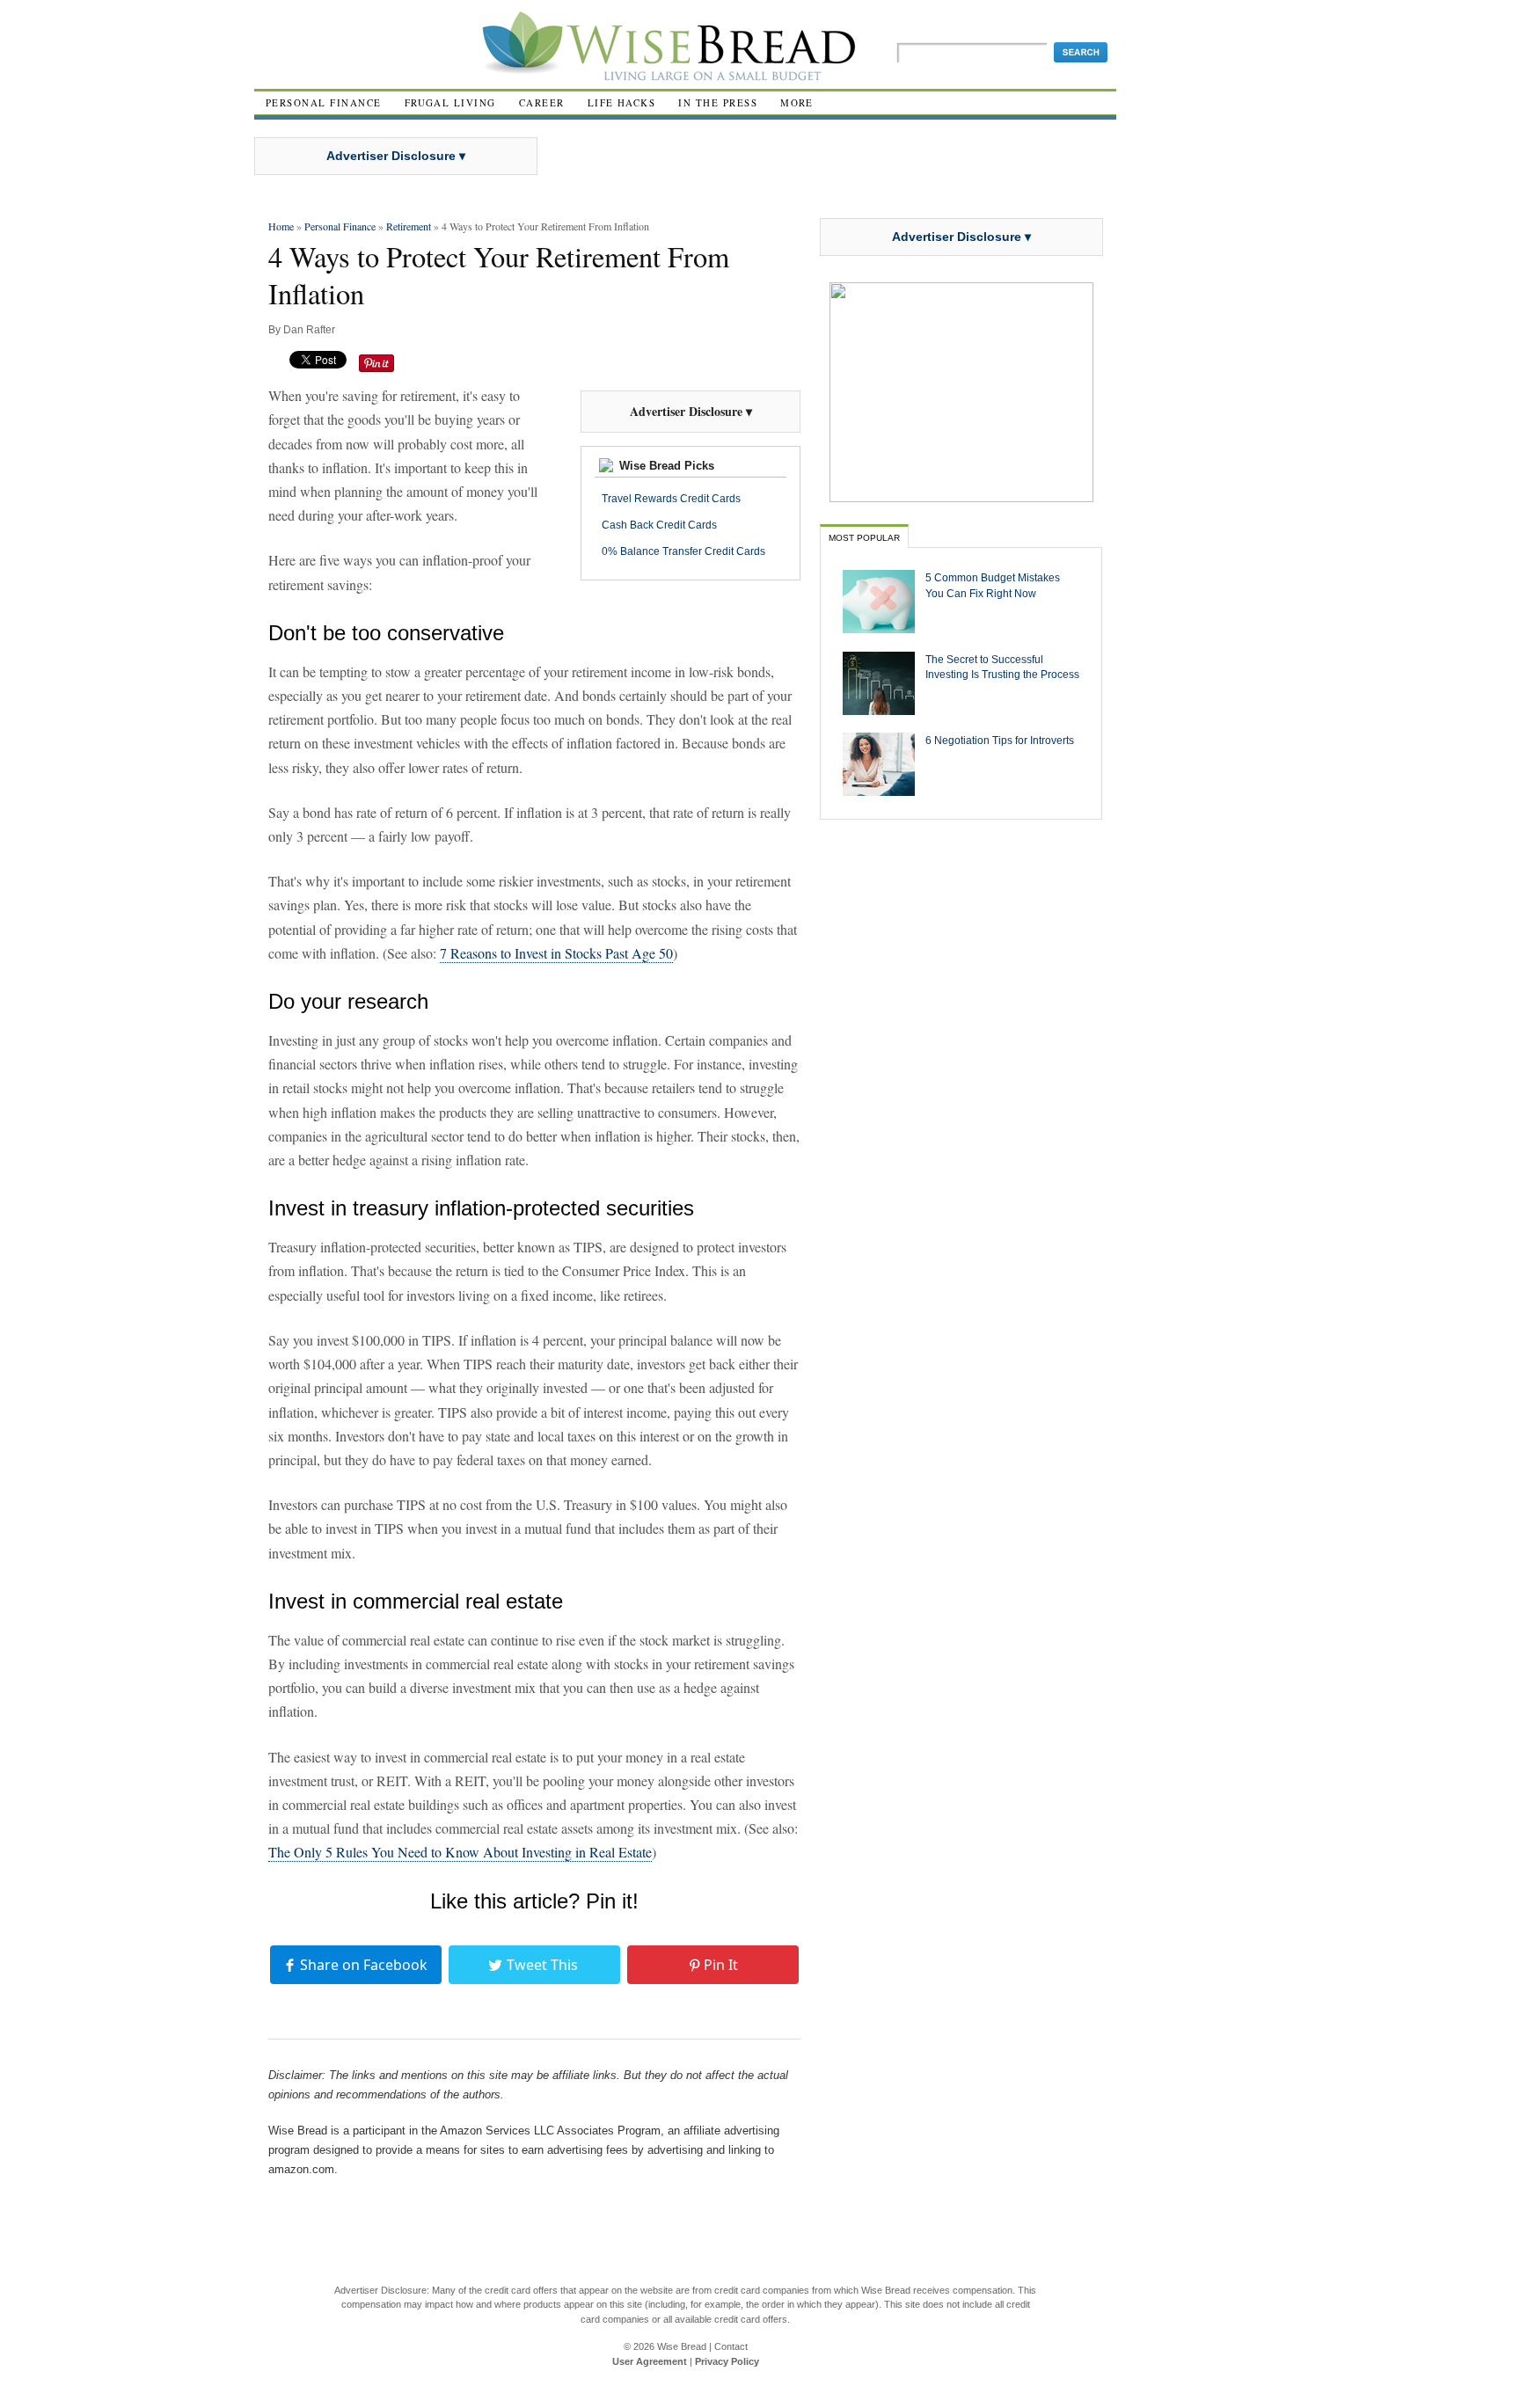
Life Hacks (622, 102)
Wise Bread (682, 2346)
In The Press (718, 102)
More (797, 102)
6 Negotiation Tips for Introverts (1000, 740)
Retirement (409, 226)
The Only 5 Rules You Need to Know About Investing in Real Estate (460, 1852)
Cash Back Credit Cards (659, 525)
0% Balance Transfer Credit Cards (683, 551)
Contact (731, 2346)
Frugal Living (450, 102)
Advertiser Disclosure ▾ (396, 156)
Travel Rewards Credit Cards (671, 499)
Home (281, 226)
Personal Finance (324, 102)
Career (542, 102)
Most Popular (864, 538)
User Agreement (650, 2361)
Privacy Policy (727, 2361)
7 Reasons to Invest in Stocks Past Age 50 (556, 953)
